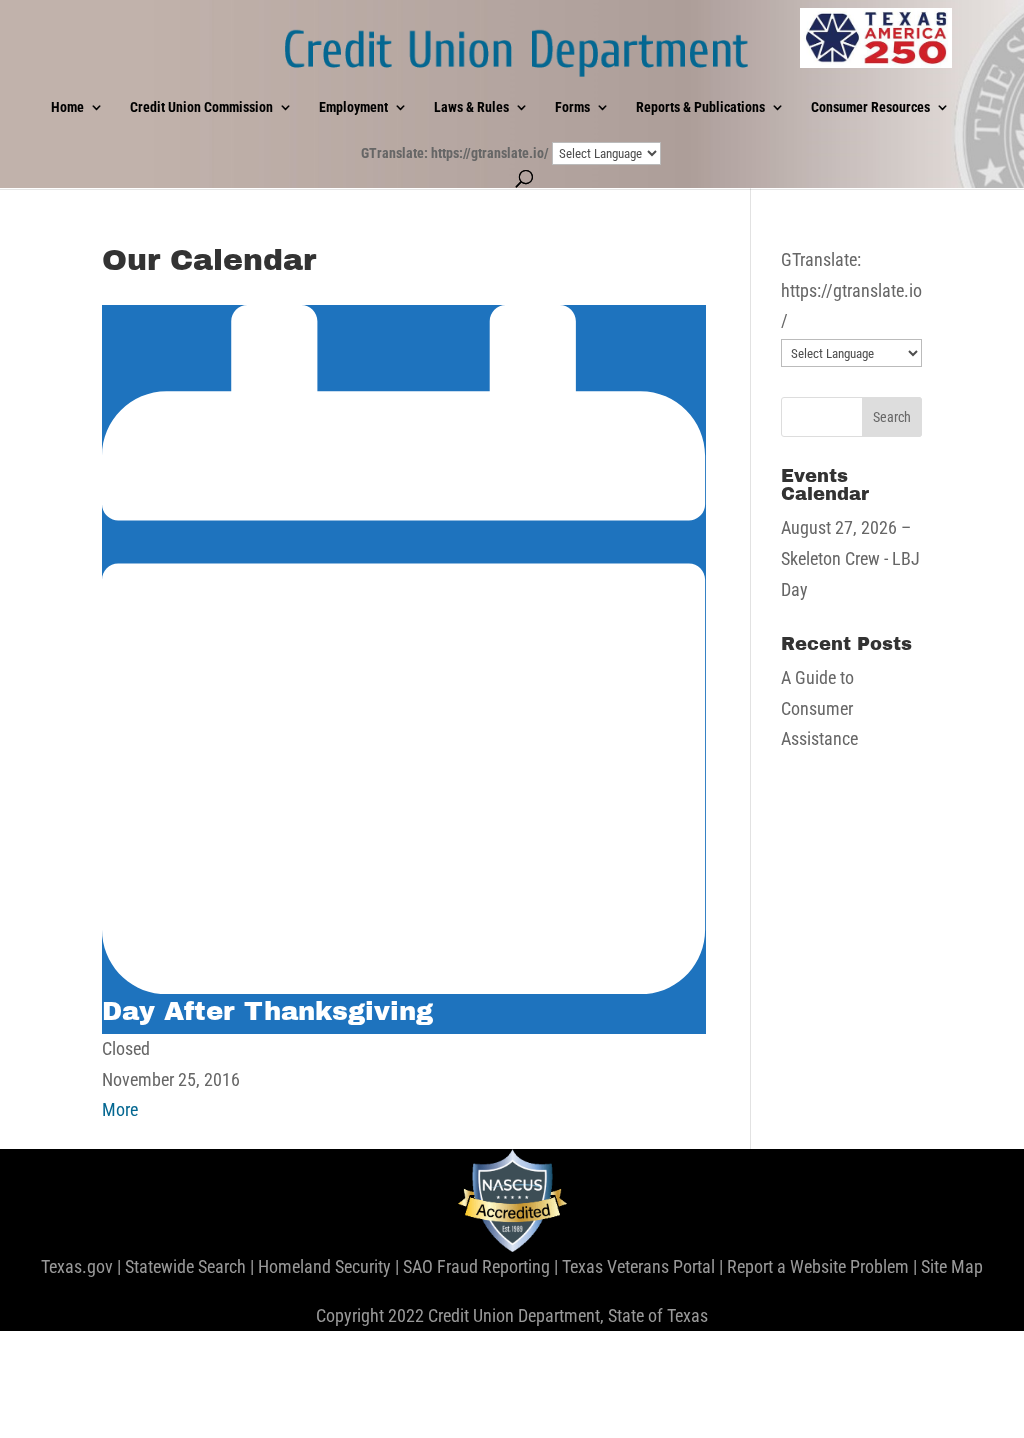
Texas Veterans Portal (638, 1266)
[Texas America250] (876, 38)
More (120, 1109)
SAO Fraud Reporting (476, 1266)
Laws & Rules (471, 107)
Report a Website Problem (818, 1266)
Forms (572, 107)
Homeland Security (324, 1266)
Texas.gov (77, 1266)
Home (67, 107)
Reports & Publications (700, 107)
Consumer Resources (870, 107)
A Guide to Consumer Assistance (819, 708)
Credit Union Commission (201, 107)
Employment (353, 107)
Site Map (952, 1266)
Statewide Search (185, 1266)
